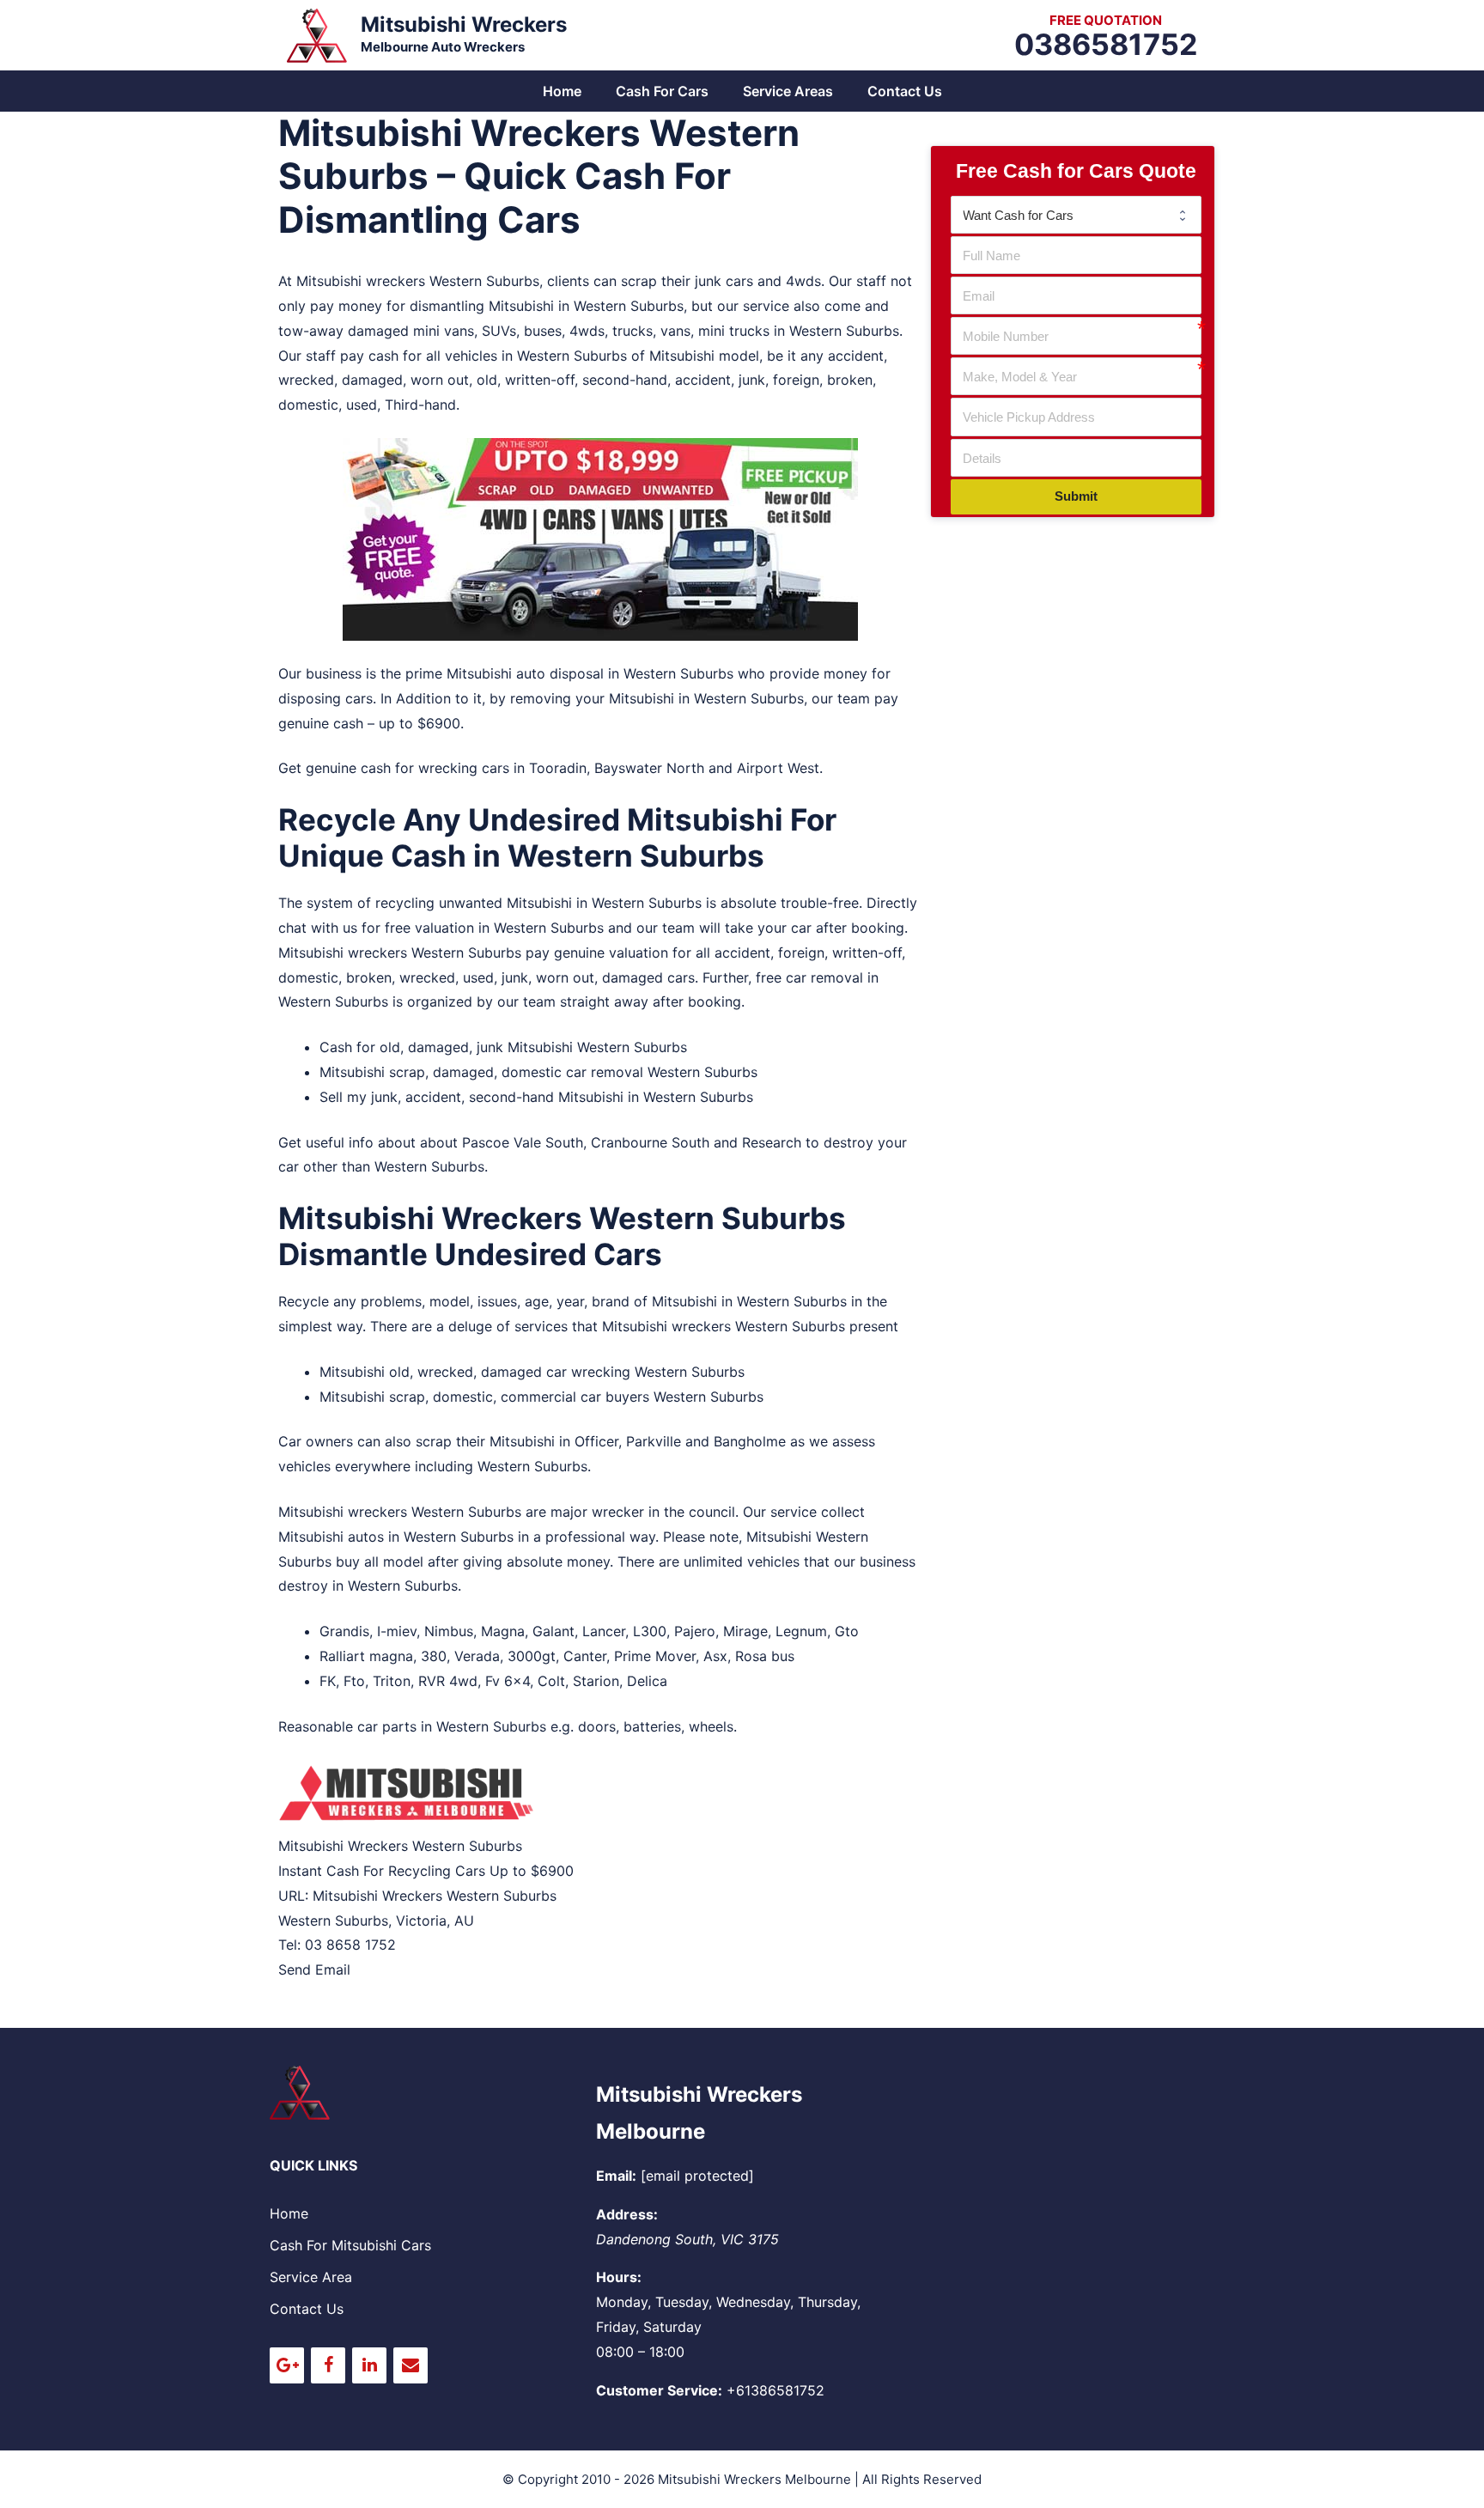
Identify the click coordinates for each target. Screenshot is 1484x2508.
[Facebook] (328, 2365)
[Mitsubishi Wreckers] (317, 33)
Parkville (654, 1441)
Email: (616, 2176)
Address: (627, 2214)
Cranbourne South (650, 1142)
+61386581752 (775, 2390)
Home (562, 91)
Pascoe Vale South (523, 1142)
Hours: (619, 2277)
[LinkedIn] (369, 2365)
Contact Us (905, 91)
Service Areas (788, 91)
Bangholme (750, 1441)
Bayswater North (649, 768)
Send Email (314, 1969)
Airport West (778, 768)
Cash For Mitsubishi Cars (350, 2245)
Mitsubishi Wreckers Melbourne (754, 2479)
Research (772, 1142)
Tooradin (558, 768)
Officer (596, 1441)
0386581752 (1106, 44)
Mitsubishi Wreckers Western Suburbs (435, 1896)
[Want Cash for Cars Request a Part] (1076, 215)
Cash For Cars (662, 91)
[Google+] (287, 2365)
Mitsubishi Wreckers (464, 24)
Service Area (311, 2277)
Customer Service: (659, 2390)
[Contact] (411, 2365)
